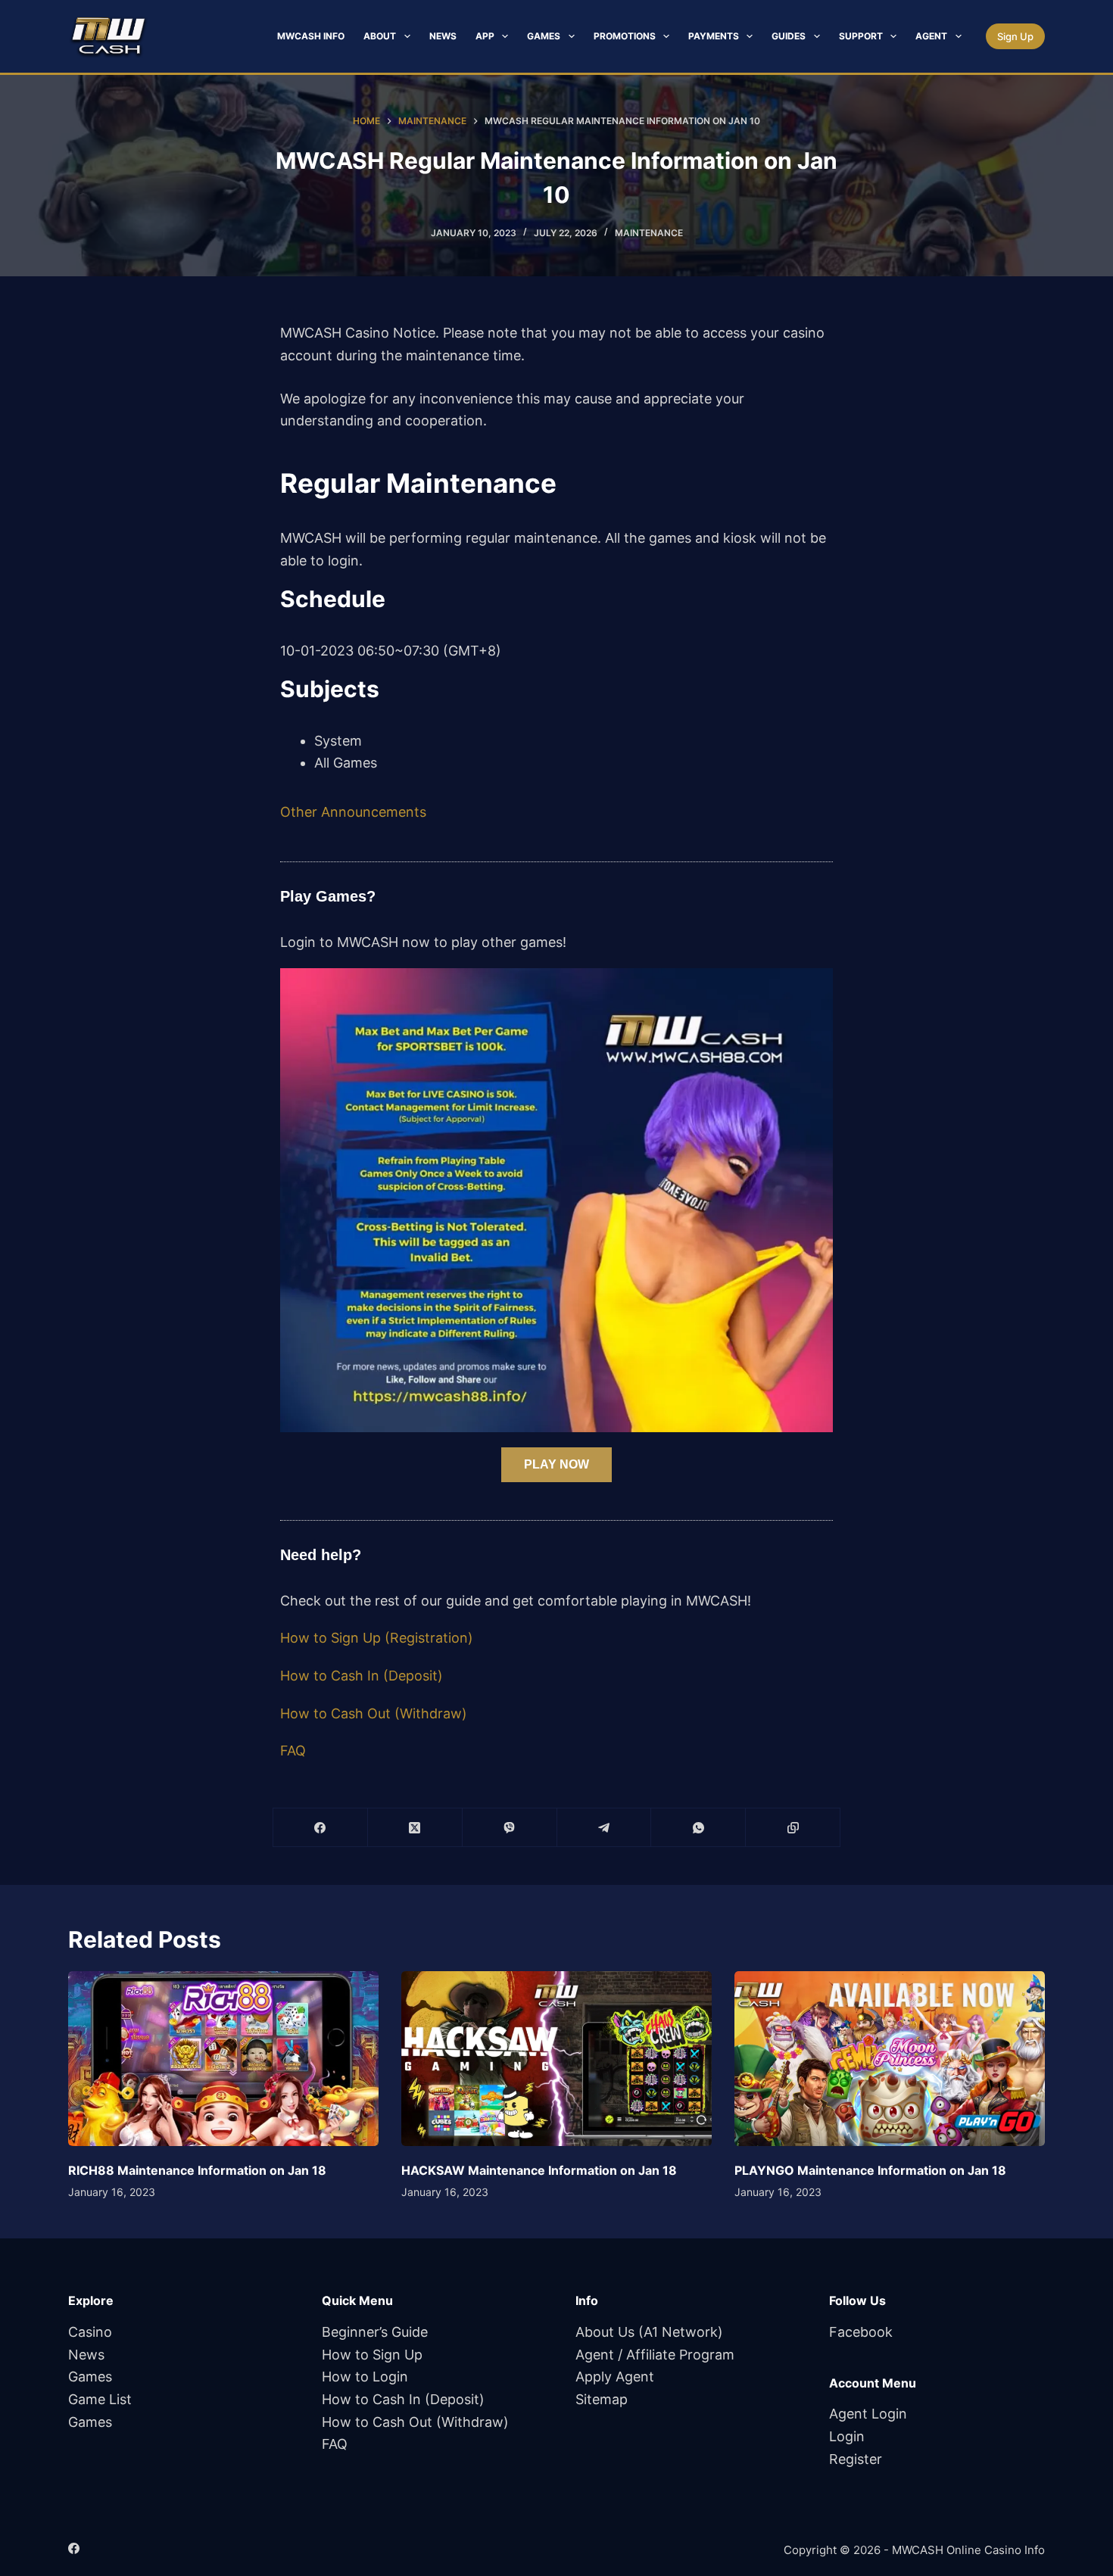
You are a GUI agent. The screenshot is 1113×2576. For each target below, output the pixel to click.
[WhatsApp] (698, 1828)
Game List (100, 2399)
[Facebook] (321, 1828)
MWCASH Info (311, 36)
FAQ (293, 1751)
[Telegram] (605, 1828)
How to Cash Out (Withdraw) (374, 1713)
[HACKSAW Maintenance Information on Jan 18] (556, 2059)
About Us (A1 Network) (649, 2332)
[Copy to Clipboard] (793, 1828)
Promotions (625, 36)
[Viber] (510, 1828)
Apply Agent (615, 2377)
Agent (931, 36)
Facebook (861, 2332)
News (443, 36)
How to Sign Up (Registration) (377, 1638)
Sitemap (602, 2399)
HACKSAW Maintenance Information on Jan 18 (539, 2170)
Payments (714, 36)
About (380, 36)
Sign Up (1015, 36)
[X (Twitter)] (415, 1828)
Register (856, 2459)
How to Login (365, 2377)
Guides (789, 36)
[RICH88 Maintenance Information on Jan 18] (223, 2059)
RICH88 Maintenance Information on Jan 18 (197, 2170)
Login (847, 2436)
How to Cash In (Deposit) (362, 1676)
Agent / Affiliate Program (655, 2355)
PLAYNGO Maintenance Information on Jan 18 (870, 2170)
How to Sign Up (372, 2355)
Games (544, 36)
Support (861, 36)
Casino (90, 2332)
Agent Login (868, 2414)
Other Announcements (353, 812)
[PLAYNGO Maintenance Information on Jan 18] (890, 2059)
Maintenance (649, 233)
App (485, 36)
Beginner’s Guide (375, 2332)
